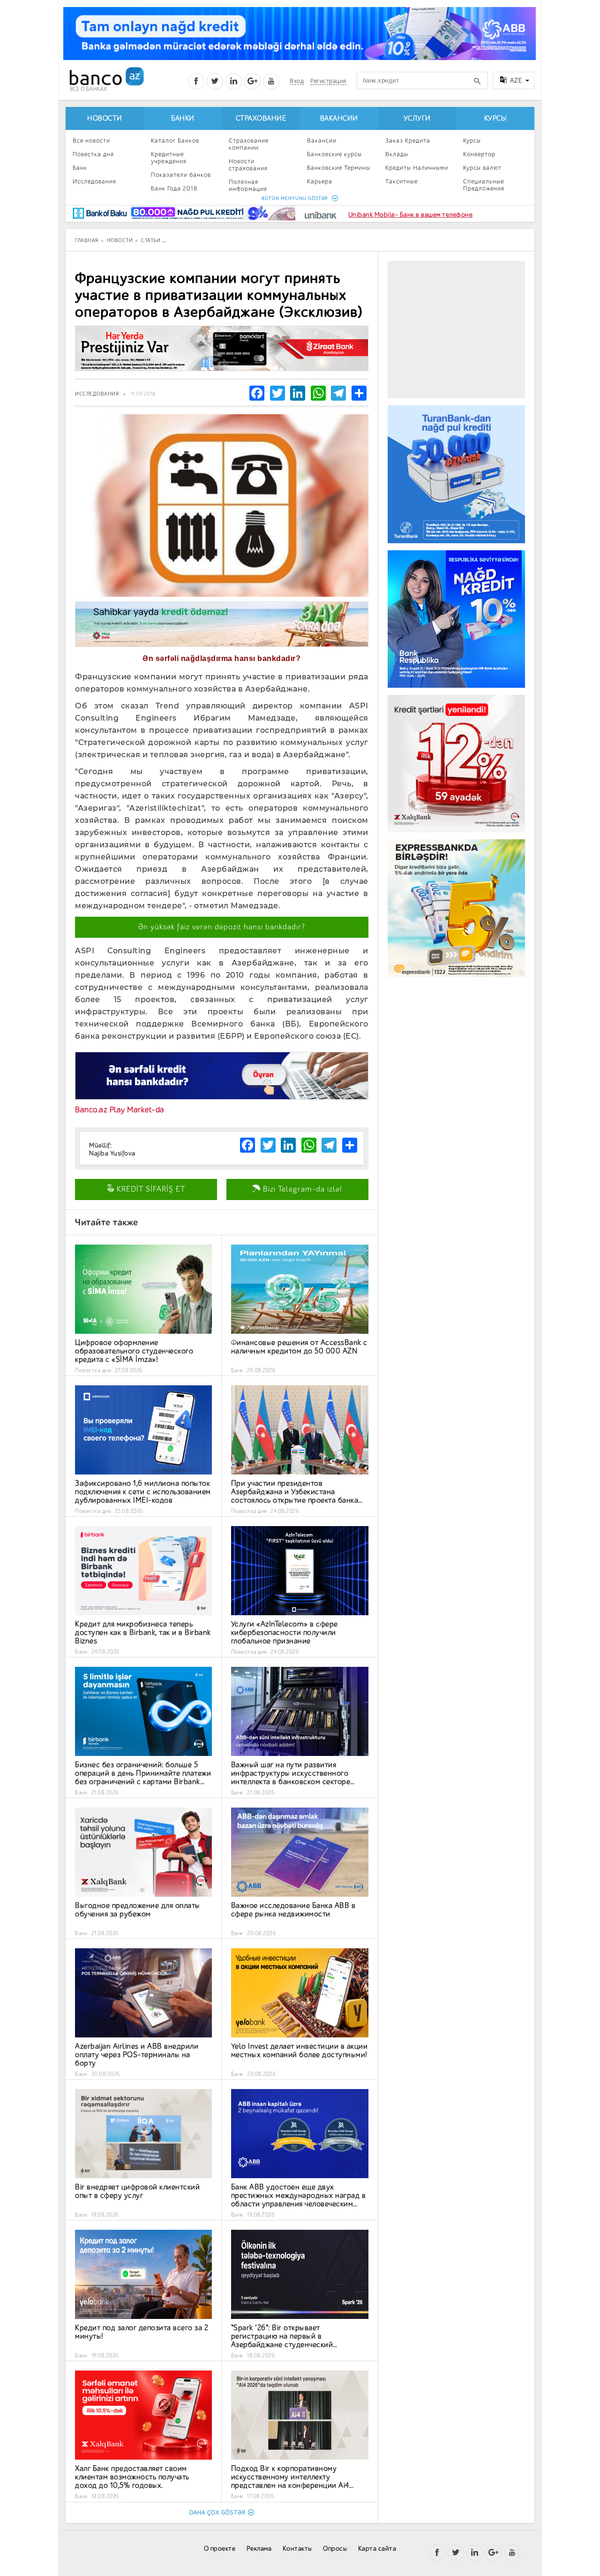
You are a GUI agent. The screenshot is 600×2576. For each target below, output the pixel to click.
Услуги (417, 118)
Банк (80, 168)
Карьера (320, 181)
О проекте (220, 2549)
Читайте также (107, 1222)
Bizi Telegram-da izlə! (301, 1189)
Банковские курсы (334, 154)
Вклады (397, 154)
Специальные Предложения (484, 185)
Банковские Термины (339, 168)
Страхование (261, 118)
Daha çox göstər (217, 2513)
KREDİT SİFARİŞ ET (150, 1189)
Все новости (91, 141)
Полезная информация (248, 185)
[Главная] (106, 79)
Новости (105, 118)
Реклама (259, 2549)
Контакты (297, 2549)
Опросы (335, 2549)
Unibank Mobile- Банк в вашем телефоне (411, 215)
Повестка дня (93, 154)
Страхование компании (249, 144)
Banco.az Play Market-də (120, 1110)
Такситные (401, 181)
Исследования (94, 181)
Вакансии (339, 118)
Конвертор (479, 154)
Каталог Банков (175, 141)
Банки (183, 118)
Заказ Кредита (408, 141)
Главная (87, 240)
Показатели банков (181, 175)
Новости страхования (248, 165)
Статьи (151, 240)
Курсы (495, 118)
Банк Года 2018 (174, 188)
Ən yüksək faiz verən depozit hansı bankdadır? (222, 927)
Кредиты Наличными (417, 168)
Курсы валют (482, 168)
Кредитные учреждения (169, 158)
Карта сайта (377, 2549)
